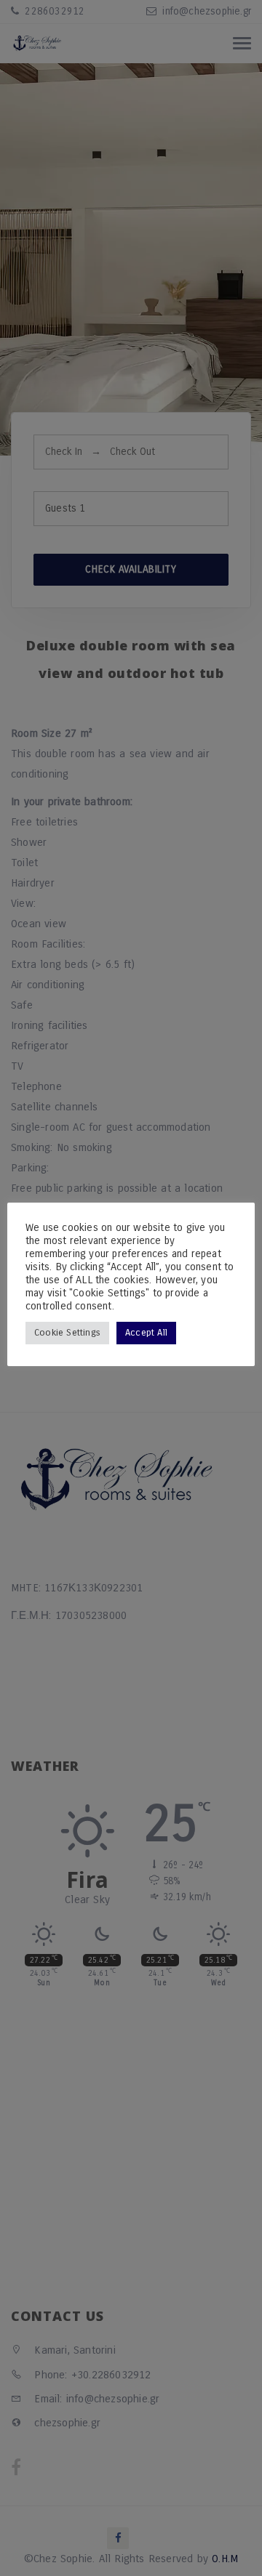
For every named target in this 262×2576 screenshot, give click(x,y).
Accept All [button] (146, 1333)
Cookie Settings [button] (67, 1333)
